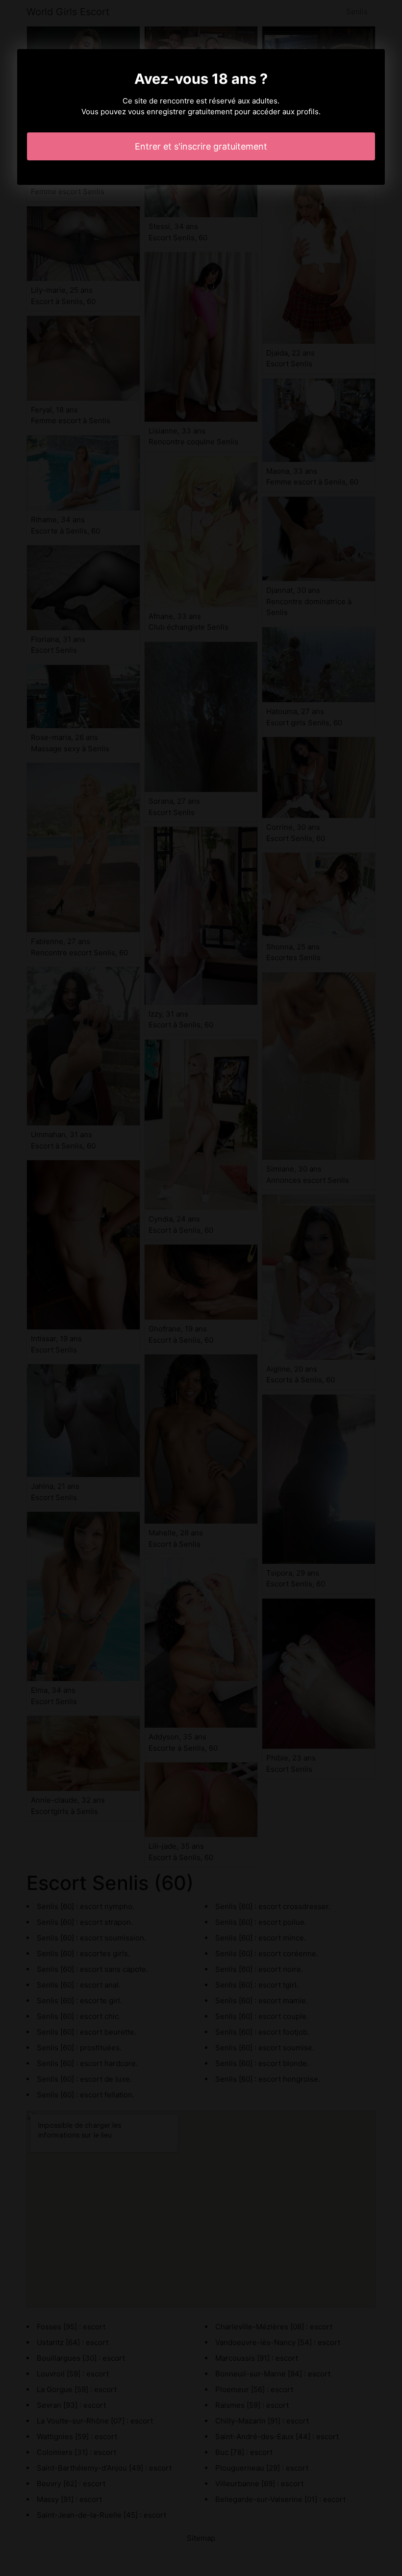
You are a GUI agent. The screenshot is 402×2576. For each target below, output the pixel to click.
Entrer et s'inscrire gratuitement (201, 146)
